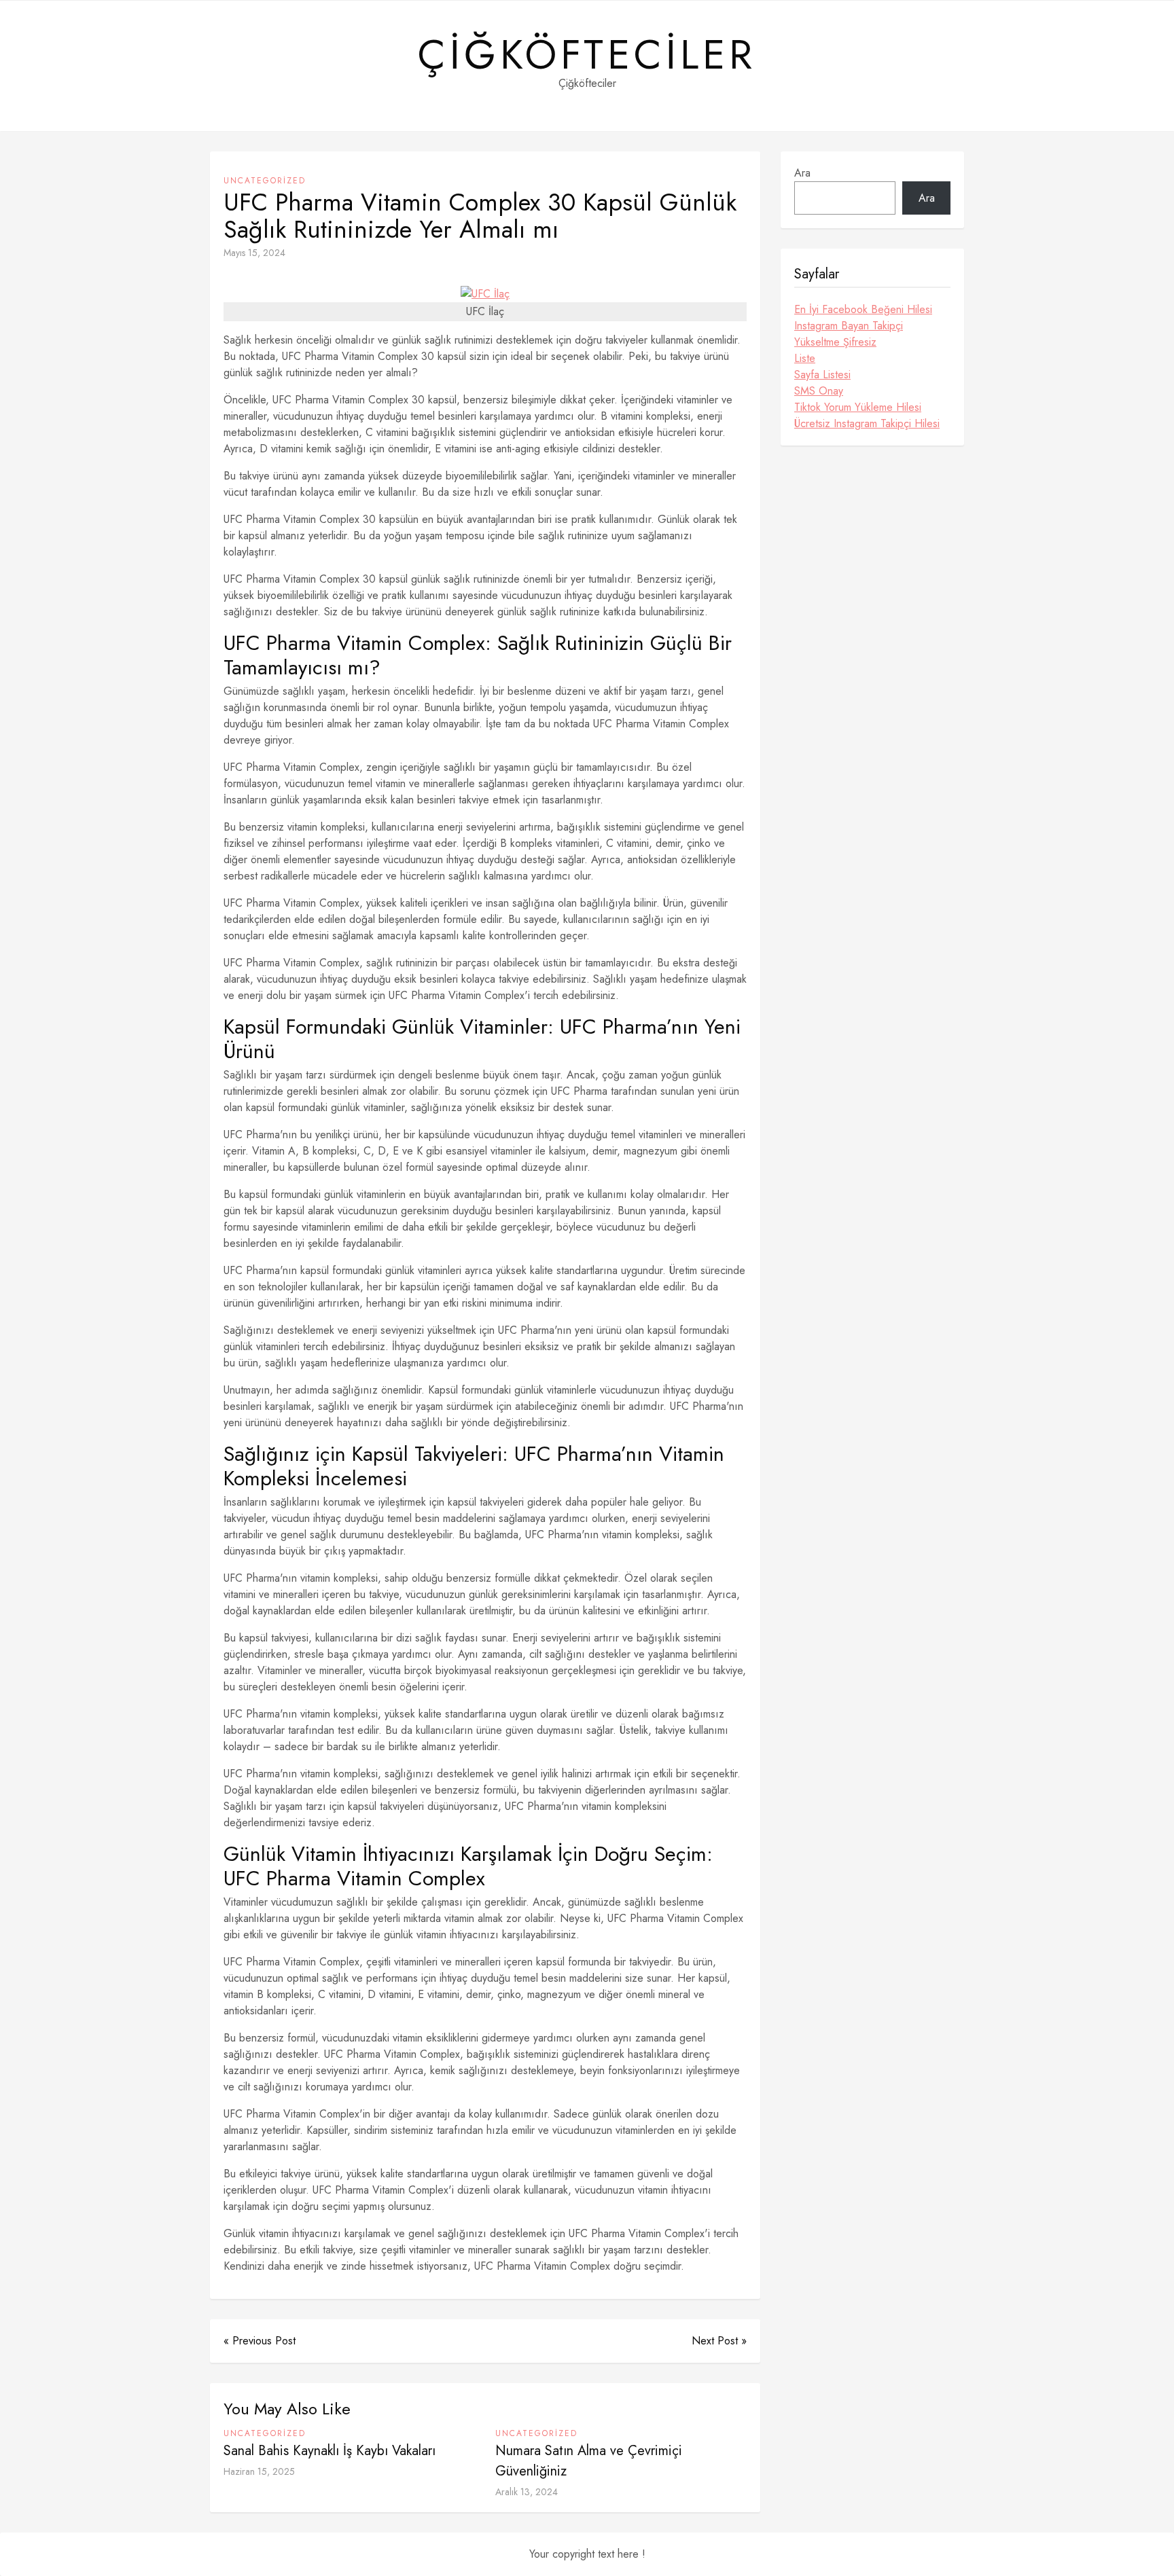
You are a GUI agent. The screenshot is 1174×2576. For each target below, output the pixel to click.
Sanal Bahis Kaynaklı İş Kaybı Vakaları (330, 2451)
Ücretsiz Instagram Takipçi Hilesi (867, 423)
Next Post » (719, 2341)
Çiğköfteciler (587, 55)
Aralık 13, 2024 (527, 2492)
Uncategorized (265, 181)
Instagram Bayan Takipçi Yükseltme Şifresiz (849, 334)
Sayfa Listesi (822, 375)
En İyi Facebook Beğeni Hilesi (863, 309)
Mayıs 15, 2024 (254, 253)
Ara (802, 173)
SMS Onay (819, 391)
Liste (805, 358)
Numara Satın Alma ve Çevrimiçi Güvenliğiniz (589, 2461)
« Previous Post (260, 2341)
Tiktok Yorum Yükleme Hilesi (858, 407)
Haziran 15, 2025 (259, 2471)
